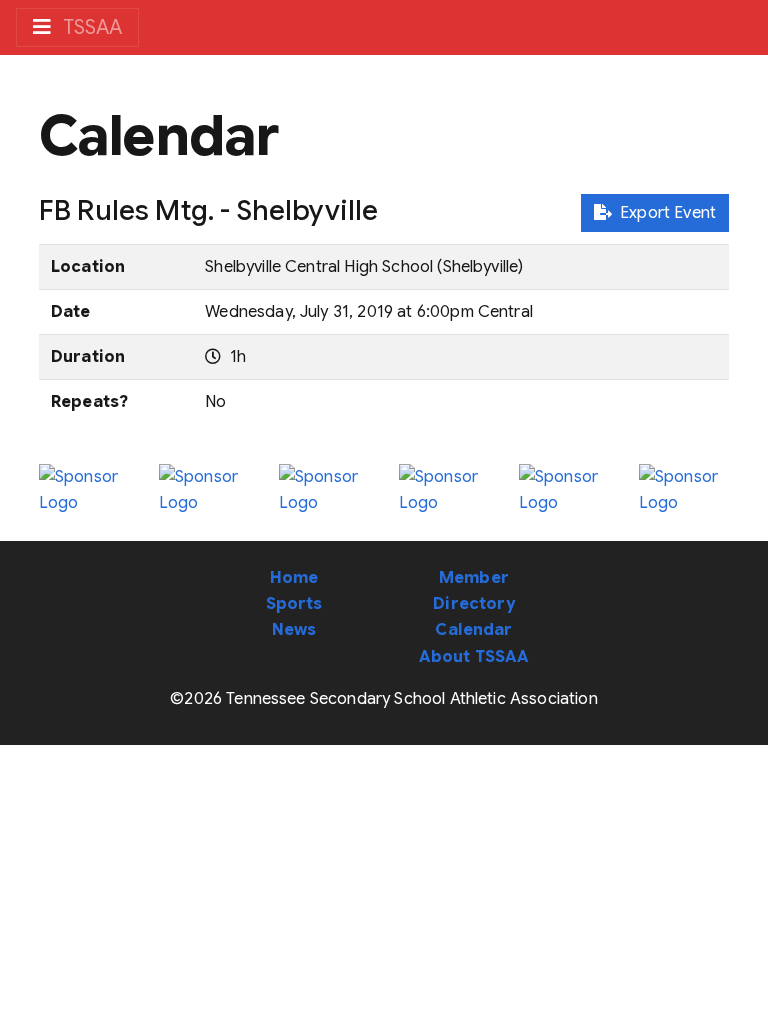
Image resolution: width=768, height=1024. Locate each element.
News (294, 630)
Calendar (473, 630)
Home (294, 578)
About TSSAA (474, 657)
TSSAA (90, 27)
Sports (294, 604)
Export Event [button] (664, 213)
